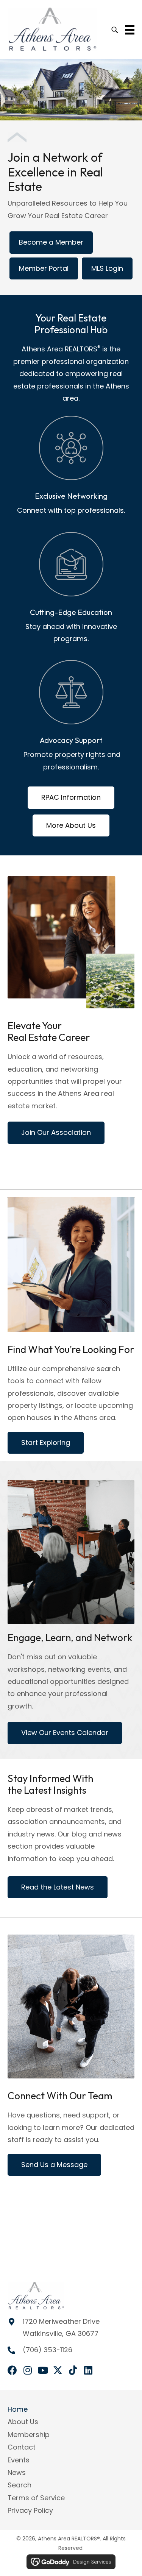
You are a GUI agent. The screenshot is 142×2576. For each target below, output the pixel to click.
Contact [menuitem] (22, 2447)
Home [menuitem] (18, 2409)
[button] (12, 2370)
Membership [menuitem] (29, 2435)
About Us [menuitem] (23, 2422)
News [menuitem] (17, 2472)
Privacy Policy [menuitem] (30, 2510)
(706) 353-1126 (48, 2350)
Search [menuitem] (20, 2485)
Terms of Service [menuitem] (36, 2498)
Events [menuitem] (19, 2460)
